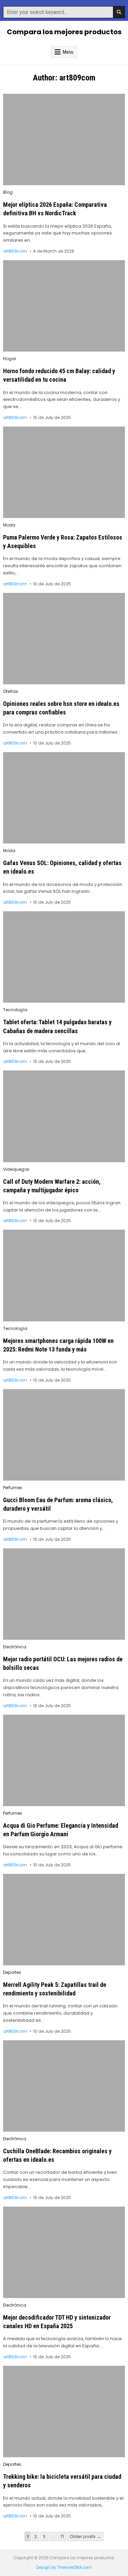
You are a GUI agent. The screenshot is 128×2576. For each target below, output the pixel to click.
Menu (68, 52)
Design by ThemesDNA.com (64, 2567)
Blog (8, 192)
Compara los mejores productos (64, 32)
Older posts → (85, 2536)
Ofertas (11, 691)
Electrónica (15, 1647)
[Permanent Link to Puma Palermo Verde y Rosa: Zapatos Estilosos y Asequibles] (64, 472)
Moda (9, 525)
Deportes (12, 1972)
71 (62, 2536)
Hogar (10, 359)
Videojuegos (16, 1169)
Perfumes (13, 1488)
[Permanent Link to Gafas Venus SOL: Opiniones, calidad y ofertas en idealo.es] (64, 798)
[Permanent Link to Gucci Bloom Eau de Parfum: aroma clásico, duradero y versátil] (64, 1435)
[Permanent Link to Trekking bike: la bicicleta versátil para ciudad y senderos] (64, 2412)
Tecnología (15, 1010)
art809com (15, 251)
